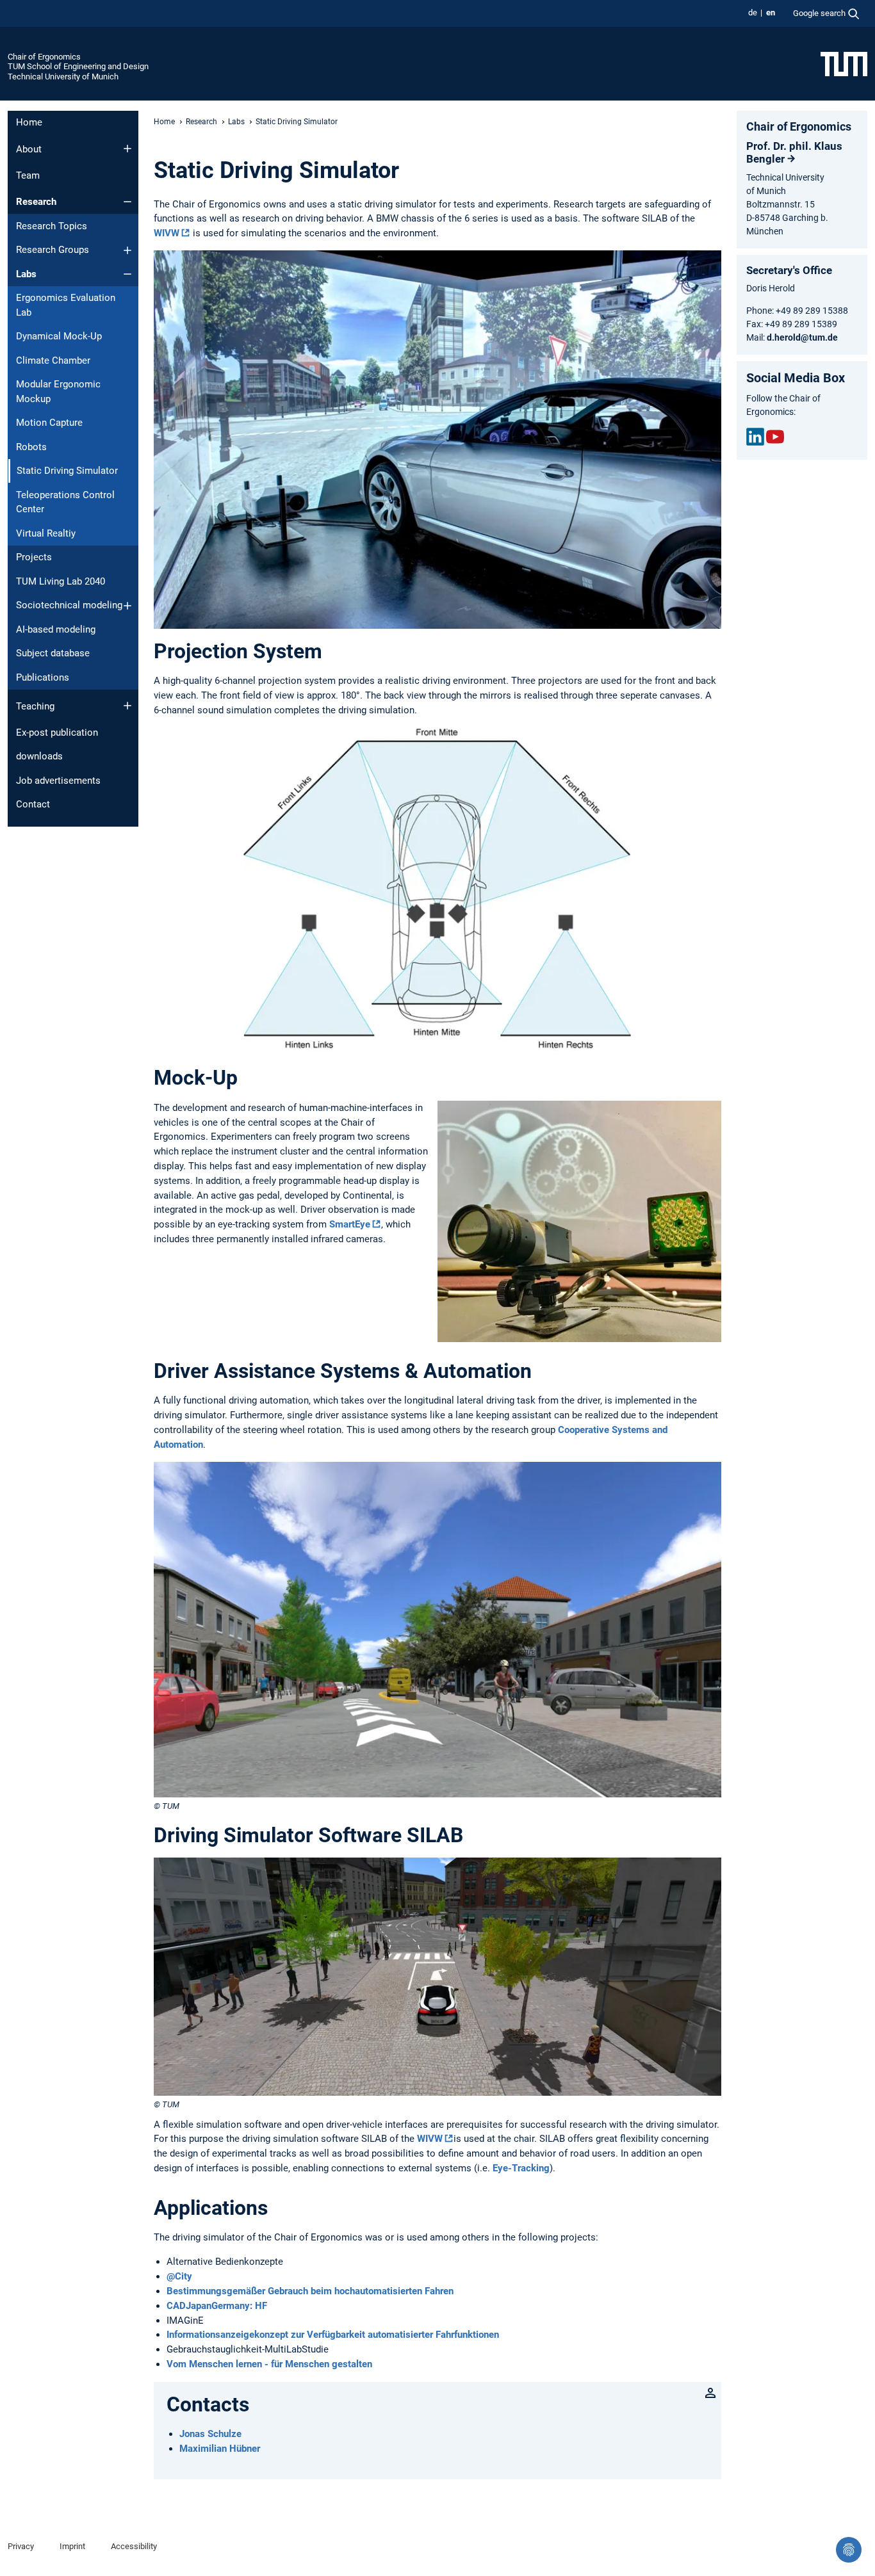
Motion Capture (49, 423)
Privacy (21, 2546)
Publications (43, 677)
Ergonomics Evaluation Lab (66, 305)
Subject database (53, 653)
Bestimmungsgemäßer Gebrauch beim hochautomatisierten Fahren (310, 2291)
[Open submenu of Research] (127, 202)
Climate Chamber (53, 360)
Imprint (72, 2546)
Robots (31, 447)
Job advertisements (58, 781)
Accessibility (134, 2546)
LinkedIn (755, 437)
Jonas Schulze (210, 2434)
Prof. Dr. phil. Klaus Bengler (794, 152)
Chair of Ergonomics (44, 57)
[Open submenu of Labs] (127, 274)
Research (36, 202)
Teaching (35, 706)
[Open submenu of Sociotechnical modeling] (127, 606)
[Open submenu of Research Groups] (127, 250)
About (29, 149)
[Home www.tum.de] (844, 63)
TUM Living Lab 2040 (61, 581)
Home (29, 122)
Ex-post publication (57, 733)
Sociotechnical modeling (69, 605)
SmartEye (350, 1224)
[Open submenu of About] (127, 149)
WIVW (167, 233)
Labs (26, 274)
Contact (33, 804)
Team (28, 175)
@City (179, 2276)
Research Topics (52, 226)
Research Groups (53, 250)
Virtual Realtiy (46, 533)
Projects (34, 557)
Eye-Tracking (521, 2168)
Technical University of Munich (63, 77)
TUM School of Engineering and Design (78, 66)
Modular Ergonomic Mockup (58, 392)
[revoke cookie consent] (849, 2550)
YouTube (775, 437)
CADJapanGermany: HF (217, 2306)
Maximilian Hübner (220, 2449)
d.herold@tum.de (802, 337)
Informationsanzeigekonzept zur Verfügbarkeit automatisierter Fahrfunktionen (333, 2335)
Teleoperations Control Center (65, 502)
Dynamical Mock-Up (59, 336)
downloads (39, 756)
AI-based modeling (56, 629)
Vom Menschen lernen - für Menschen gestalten (269, 2364)
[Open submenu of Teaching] (127, 706)
